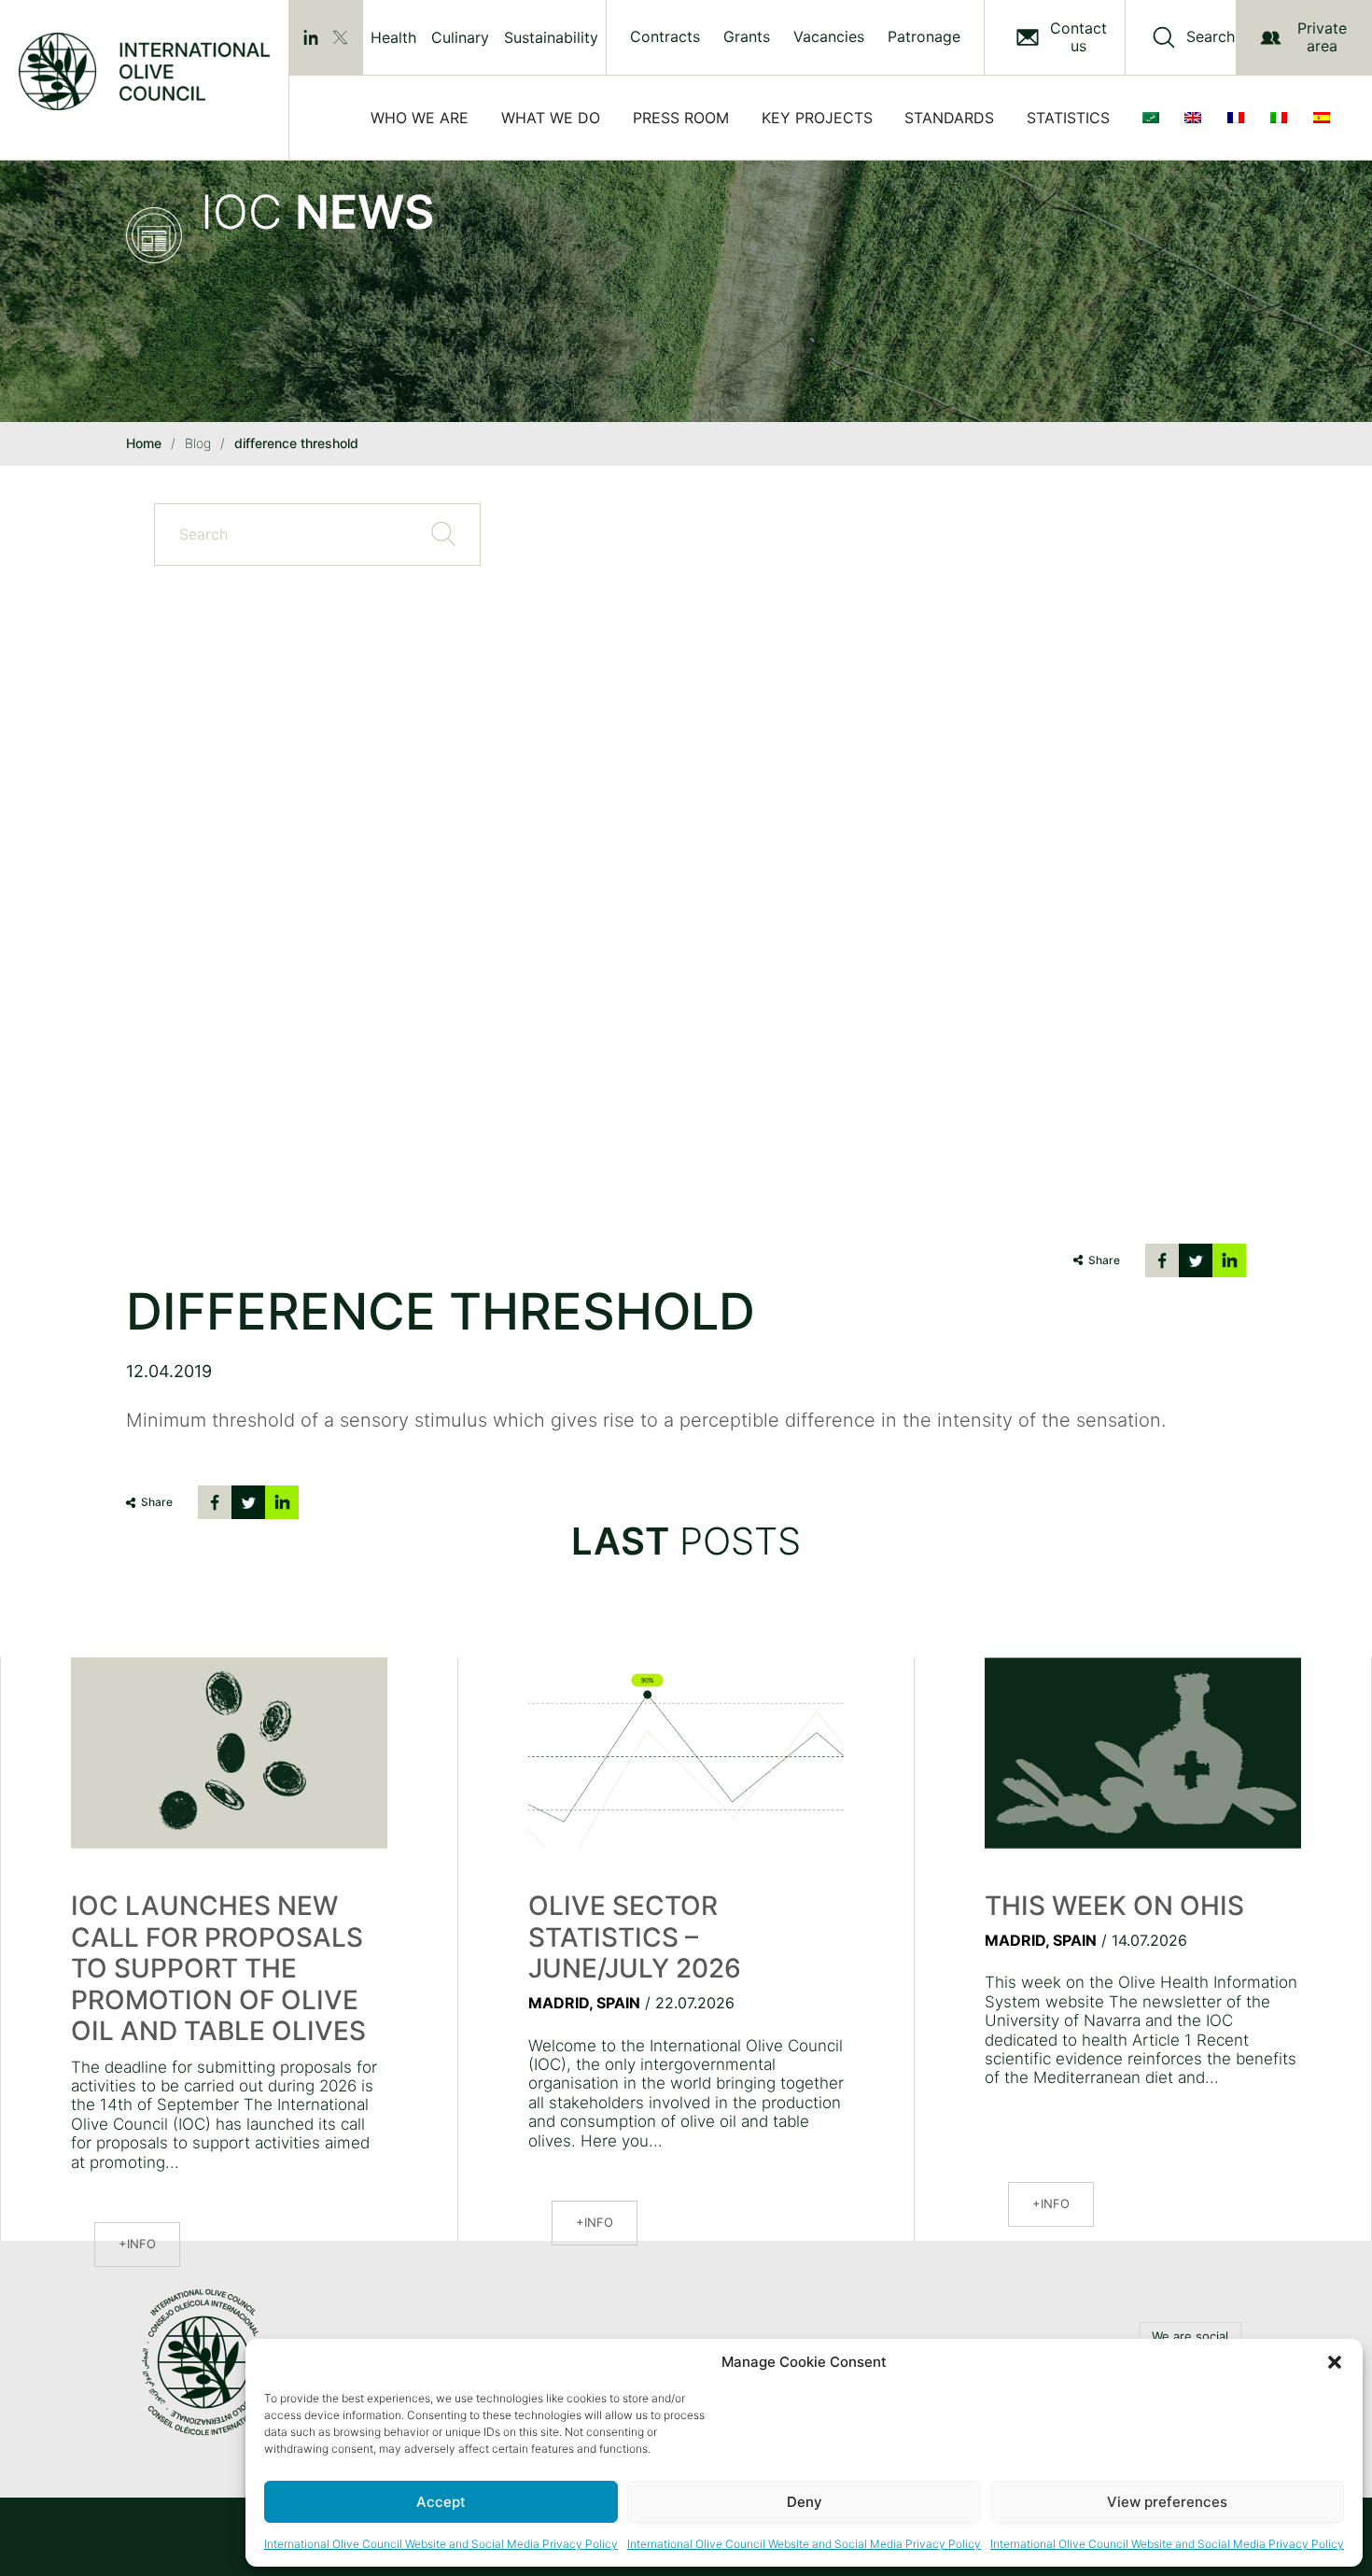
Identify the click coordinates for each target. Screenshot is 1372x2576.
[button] (1335, 2362)
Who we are (420, 118)
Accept (441, 2502)
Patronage (924, 37)
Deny (805, 2502)
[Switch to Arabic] (1155, 118)
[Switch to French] (1239, 118)
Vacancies (829, 37)
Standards (949, 118)
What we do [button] (551, 118)
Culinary (460, 37)
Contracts (665, 37)
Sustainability (551, 37)
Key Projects (817, 118)
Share (1104, 1260)
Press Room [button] (681, 118)
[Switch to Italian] (1282, 118)
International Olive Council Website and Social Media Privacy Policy (441, 2544)
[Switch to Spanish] (1325, 118)
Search (1211, 37)
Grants (747, 37)
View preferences (1167, 2502)
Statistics (1068, 118)
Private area (1322, 37)
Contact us (1078, 37)
